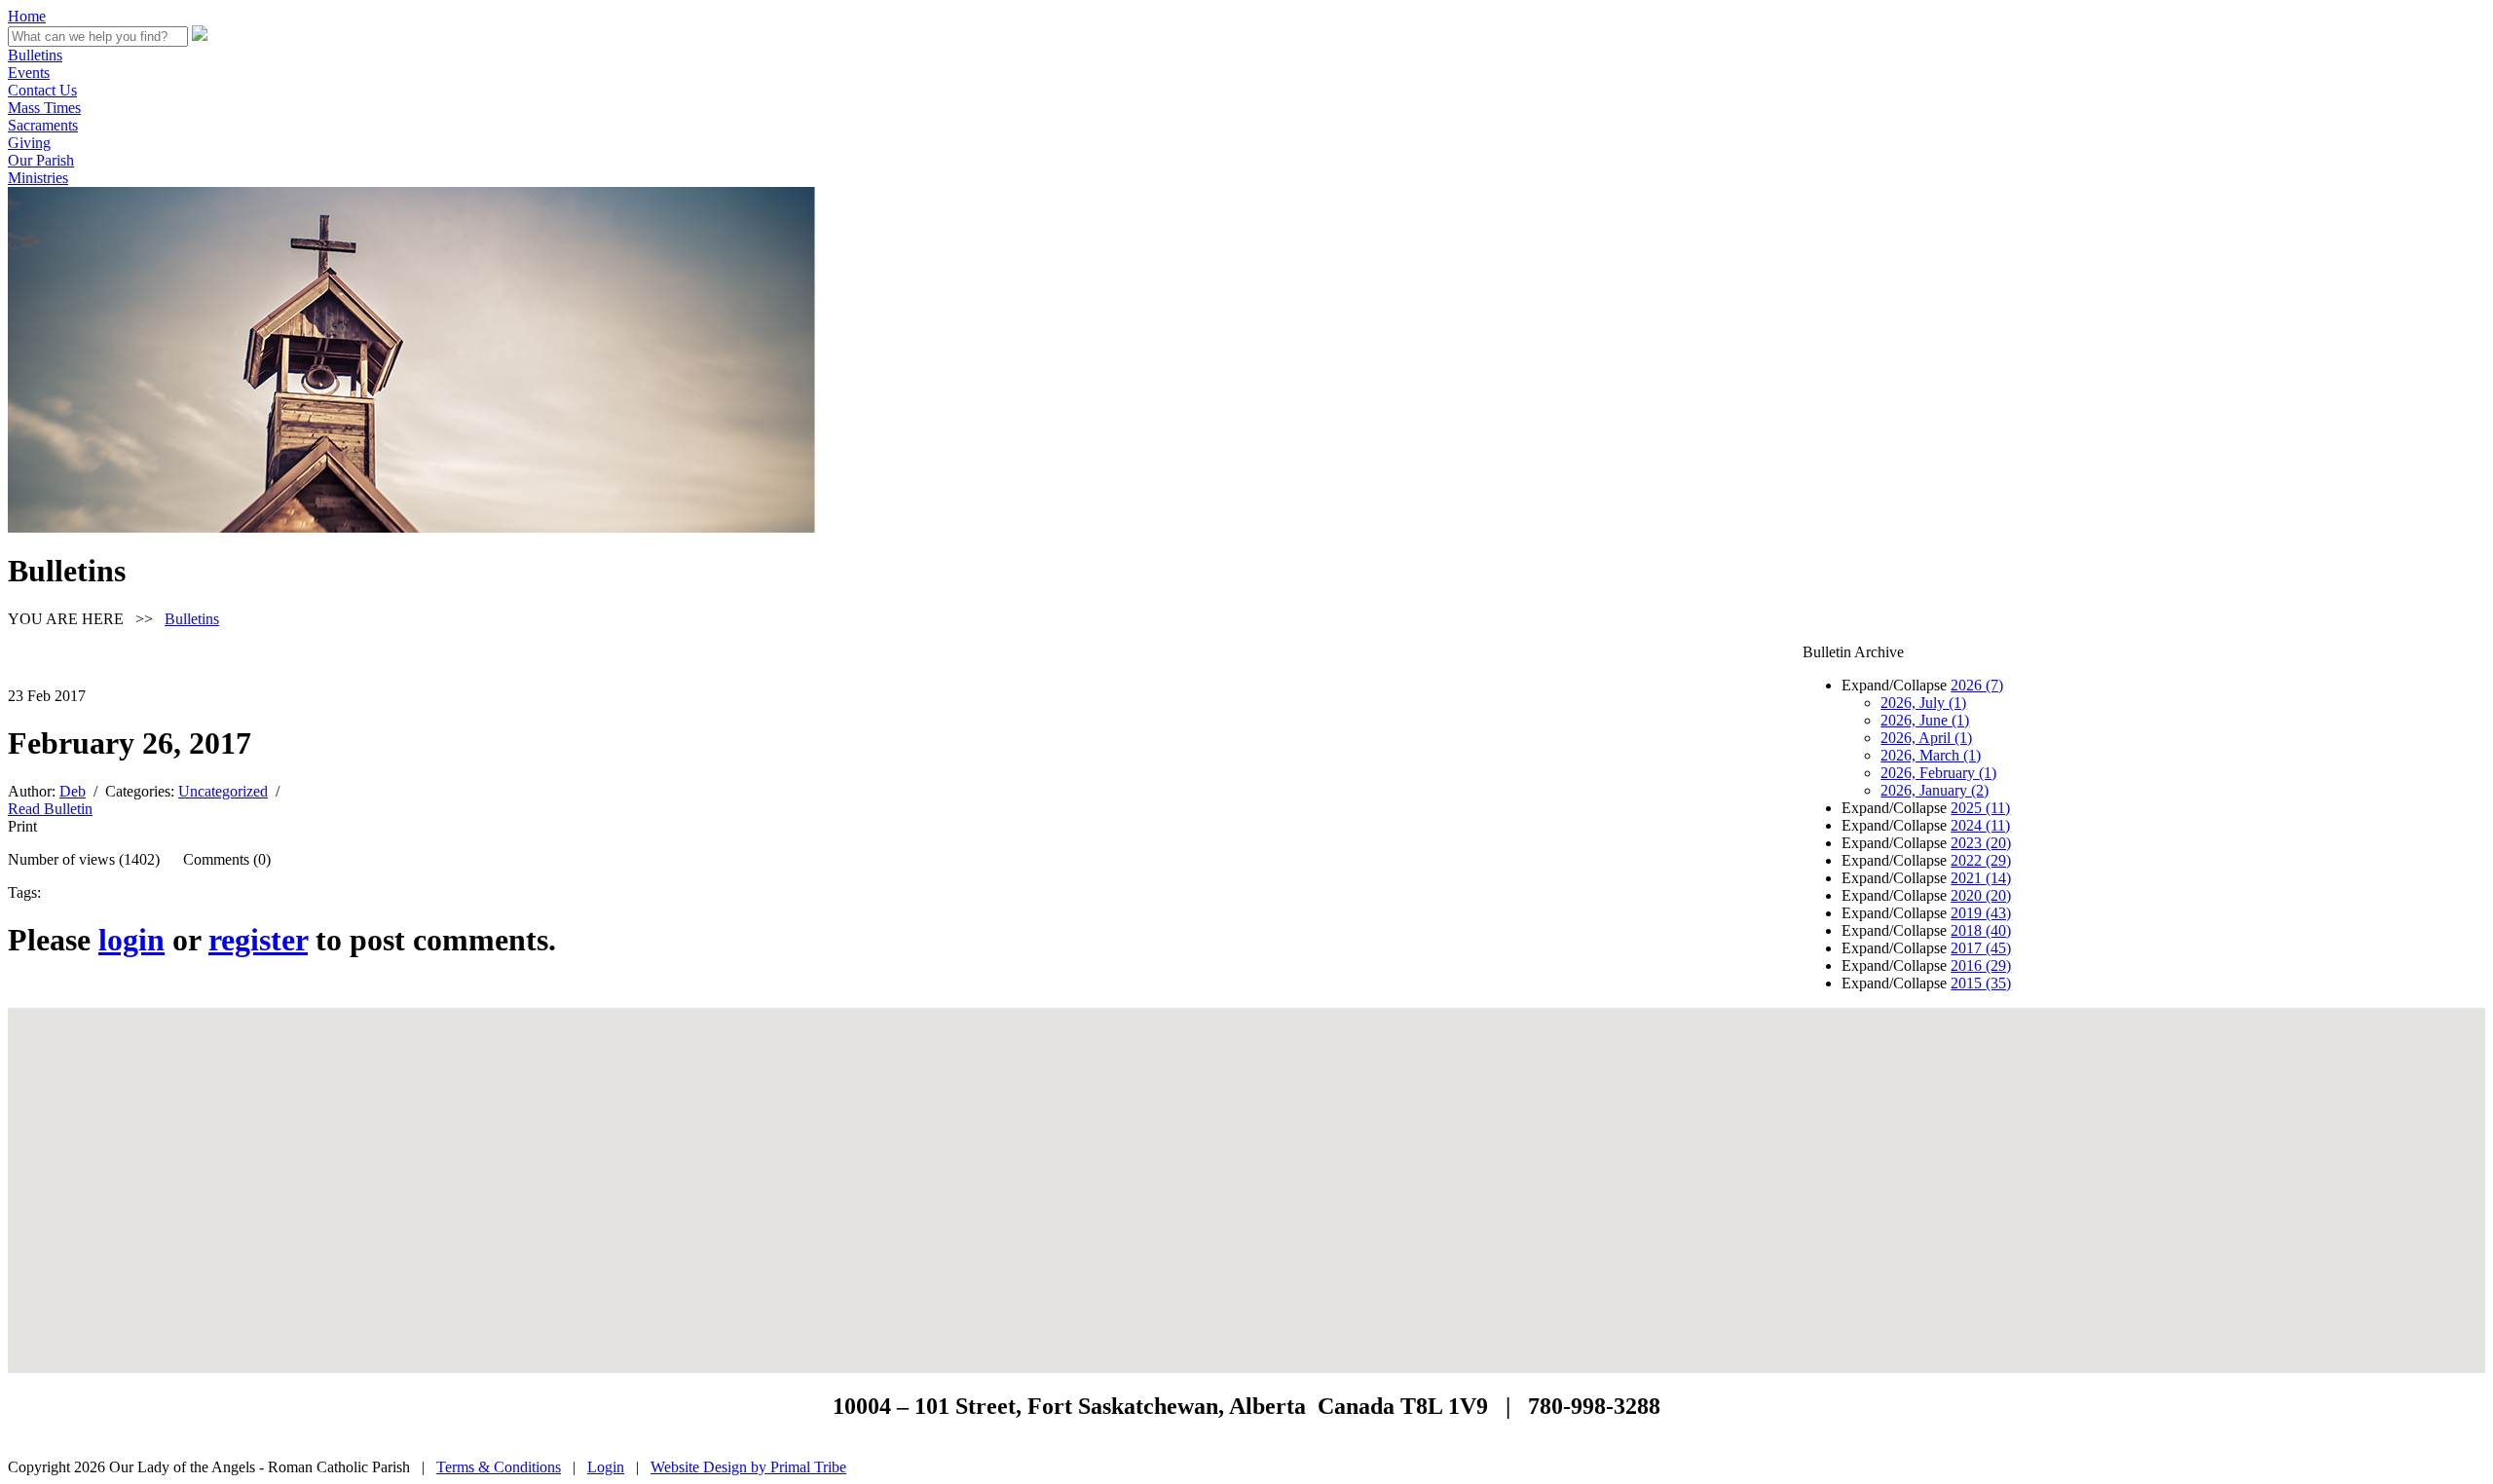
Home (27, 16)
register (258, 940)
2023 (1981, 843)
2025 (1980, 808)
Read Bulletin (50, 809)
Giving (29, 143)
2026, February (1938, 773)
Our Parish (41, 160)
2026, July (1923, 703)
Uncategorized (223, 791)
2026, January (1935, 790)
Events (29, 73)
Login (606, 1467)
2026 (1977, 685)
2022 (1981, 860)
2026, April (1926, 738)
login (131, 940)
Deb (73, 791)
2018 (1981, 930)
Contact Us (42, 90)
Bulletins (35, 55)
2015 (1981, 983)
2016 (1981, 965)
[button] (1246, 1178)
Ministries (38, 178)
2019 (1981, 913)
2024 (1980, 825)
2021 (1981, 878)
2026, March (1931, 755)
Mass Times (44, 108)
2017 (1981, 948)
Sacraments (43, 125)
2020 (1981, 895)
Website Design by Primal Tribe (748, 1467)
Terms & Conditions (499, 1467)
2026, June (1925, 720)
